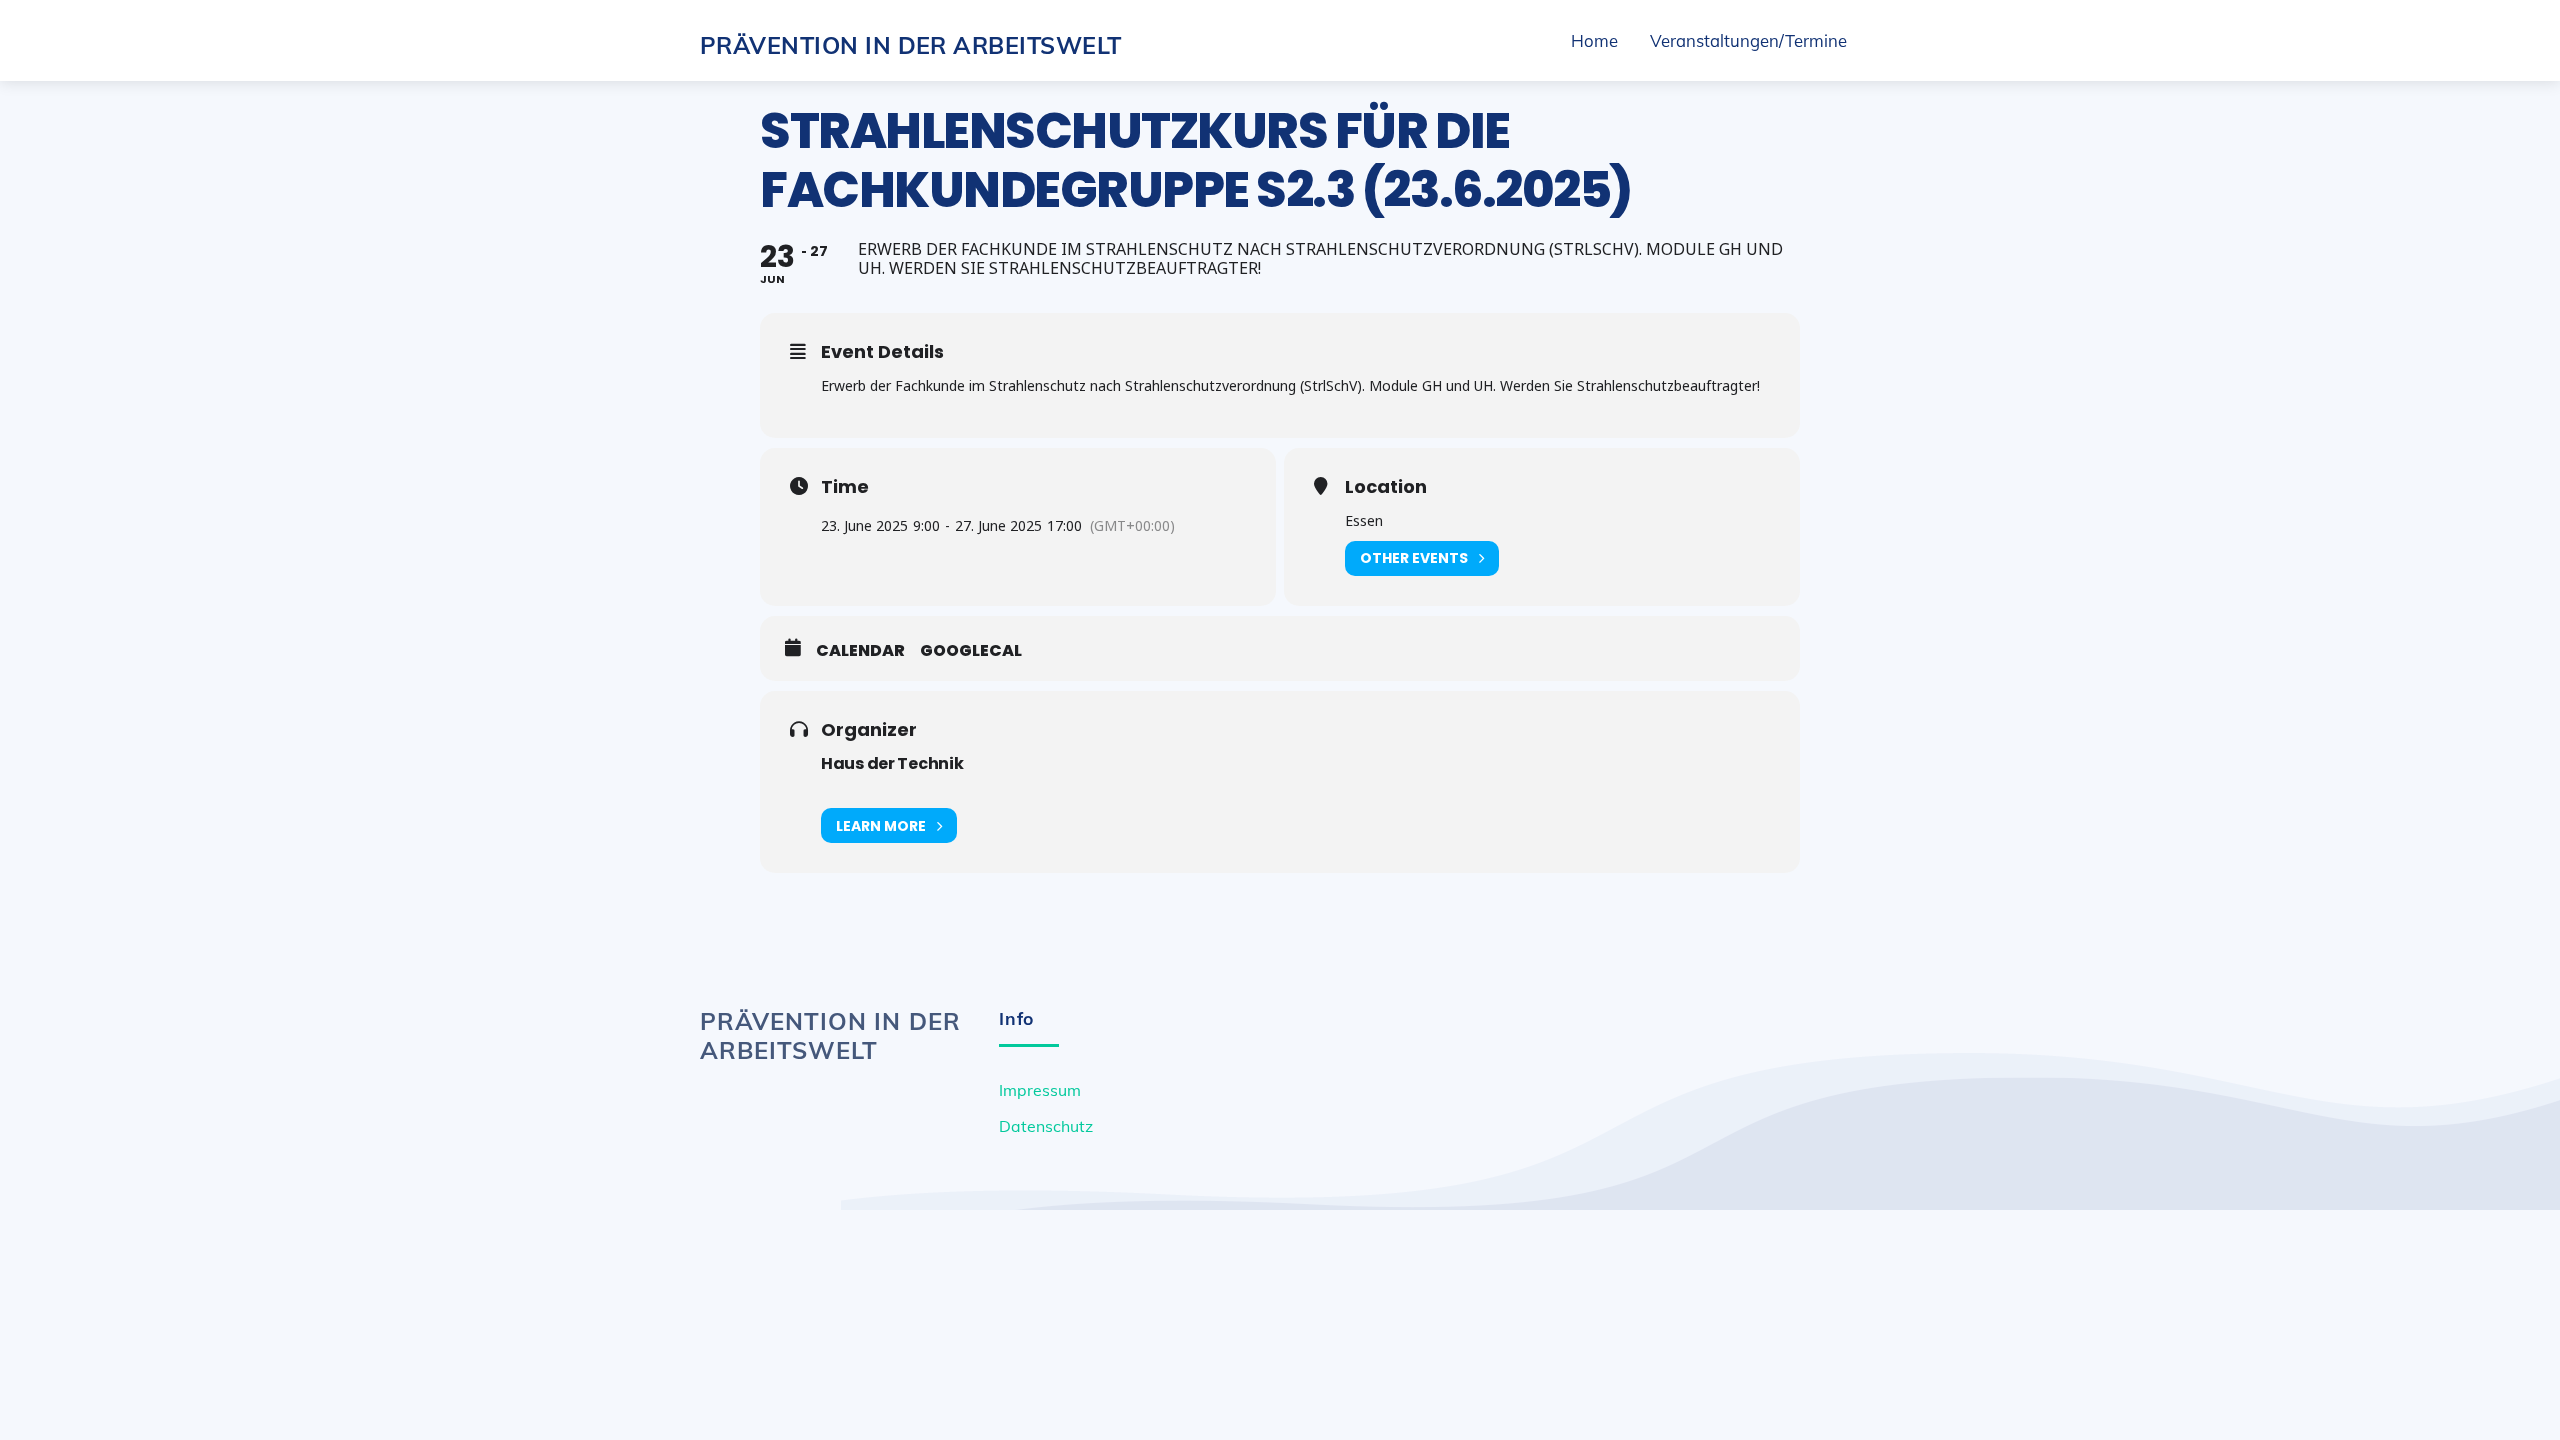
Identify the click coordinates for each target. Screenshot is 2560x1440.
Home (1594, 40)
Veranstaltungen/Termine (1748, 40)
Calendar (860, 651)
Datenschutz (1046, 1126)
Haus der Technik (892, 763)
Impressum (1040, 1090)
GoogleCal (971, 651)
